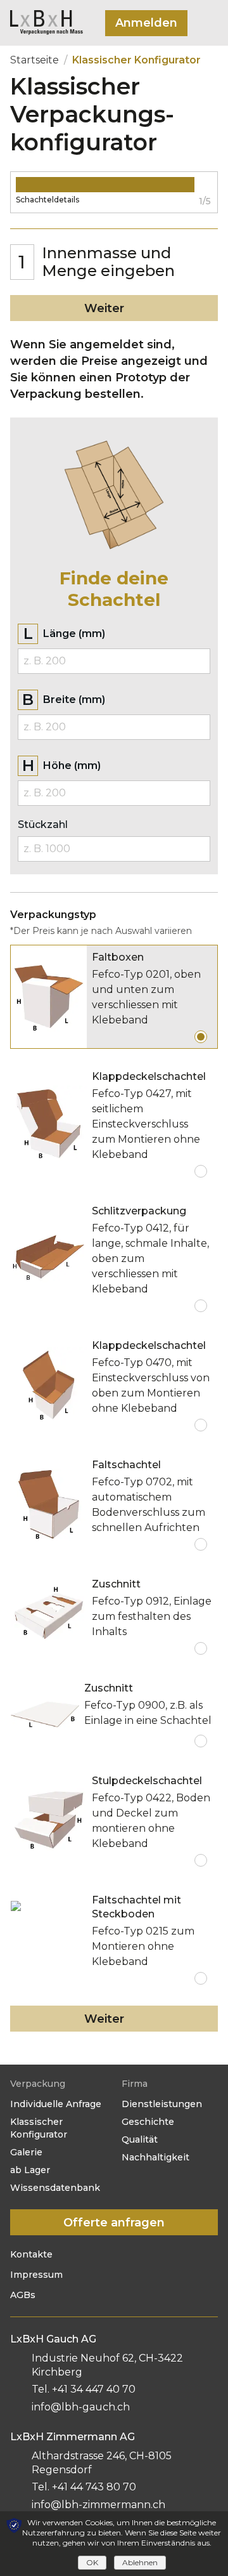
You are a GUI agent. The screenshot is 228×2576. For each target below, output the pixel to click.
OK (92, 2562)
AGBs (23, 2295)
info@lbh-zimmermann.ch (98, 2505)
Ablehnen (140, 2562)
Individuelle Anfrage (56, 2104)
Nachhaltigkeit (155, 2157)
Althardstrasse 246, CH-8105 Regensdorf (102, 2463)
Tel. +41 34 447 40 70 (84, 2389)
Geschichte (148, 2122)
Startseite (35, 60)
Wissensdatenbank (55, 2188)
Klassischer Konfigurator (39, 2128)
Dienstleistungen (162, 2104)
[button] (146, 23)
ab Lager (30, 2170)
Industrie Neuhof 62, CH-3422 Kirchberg (107, 2365)
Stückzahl (43, 825)
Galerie (26, 2152)
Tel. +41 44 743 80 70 (84, 2487)
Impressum (36, 2275)
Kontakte (31, 2254)
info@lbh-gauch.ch (81, 2407)
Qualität (140, 2139)
